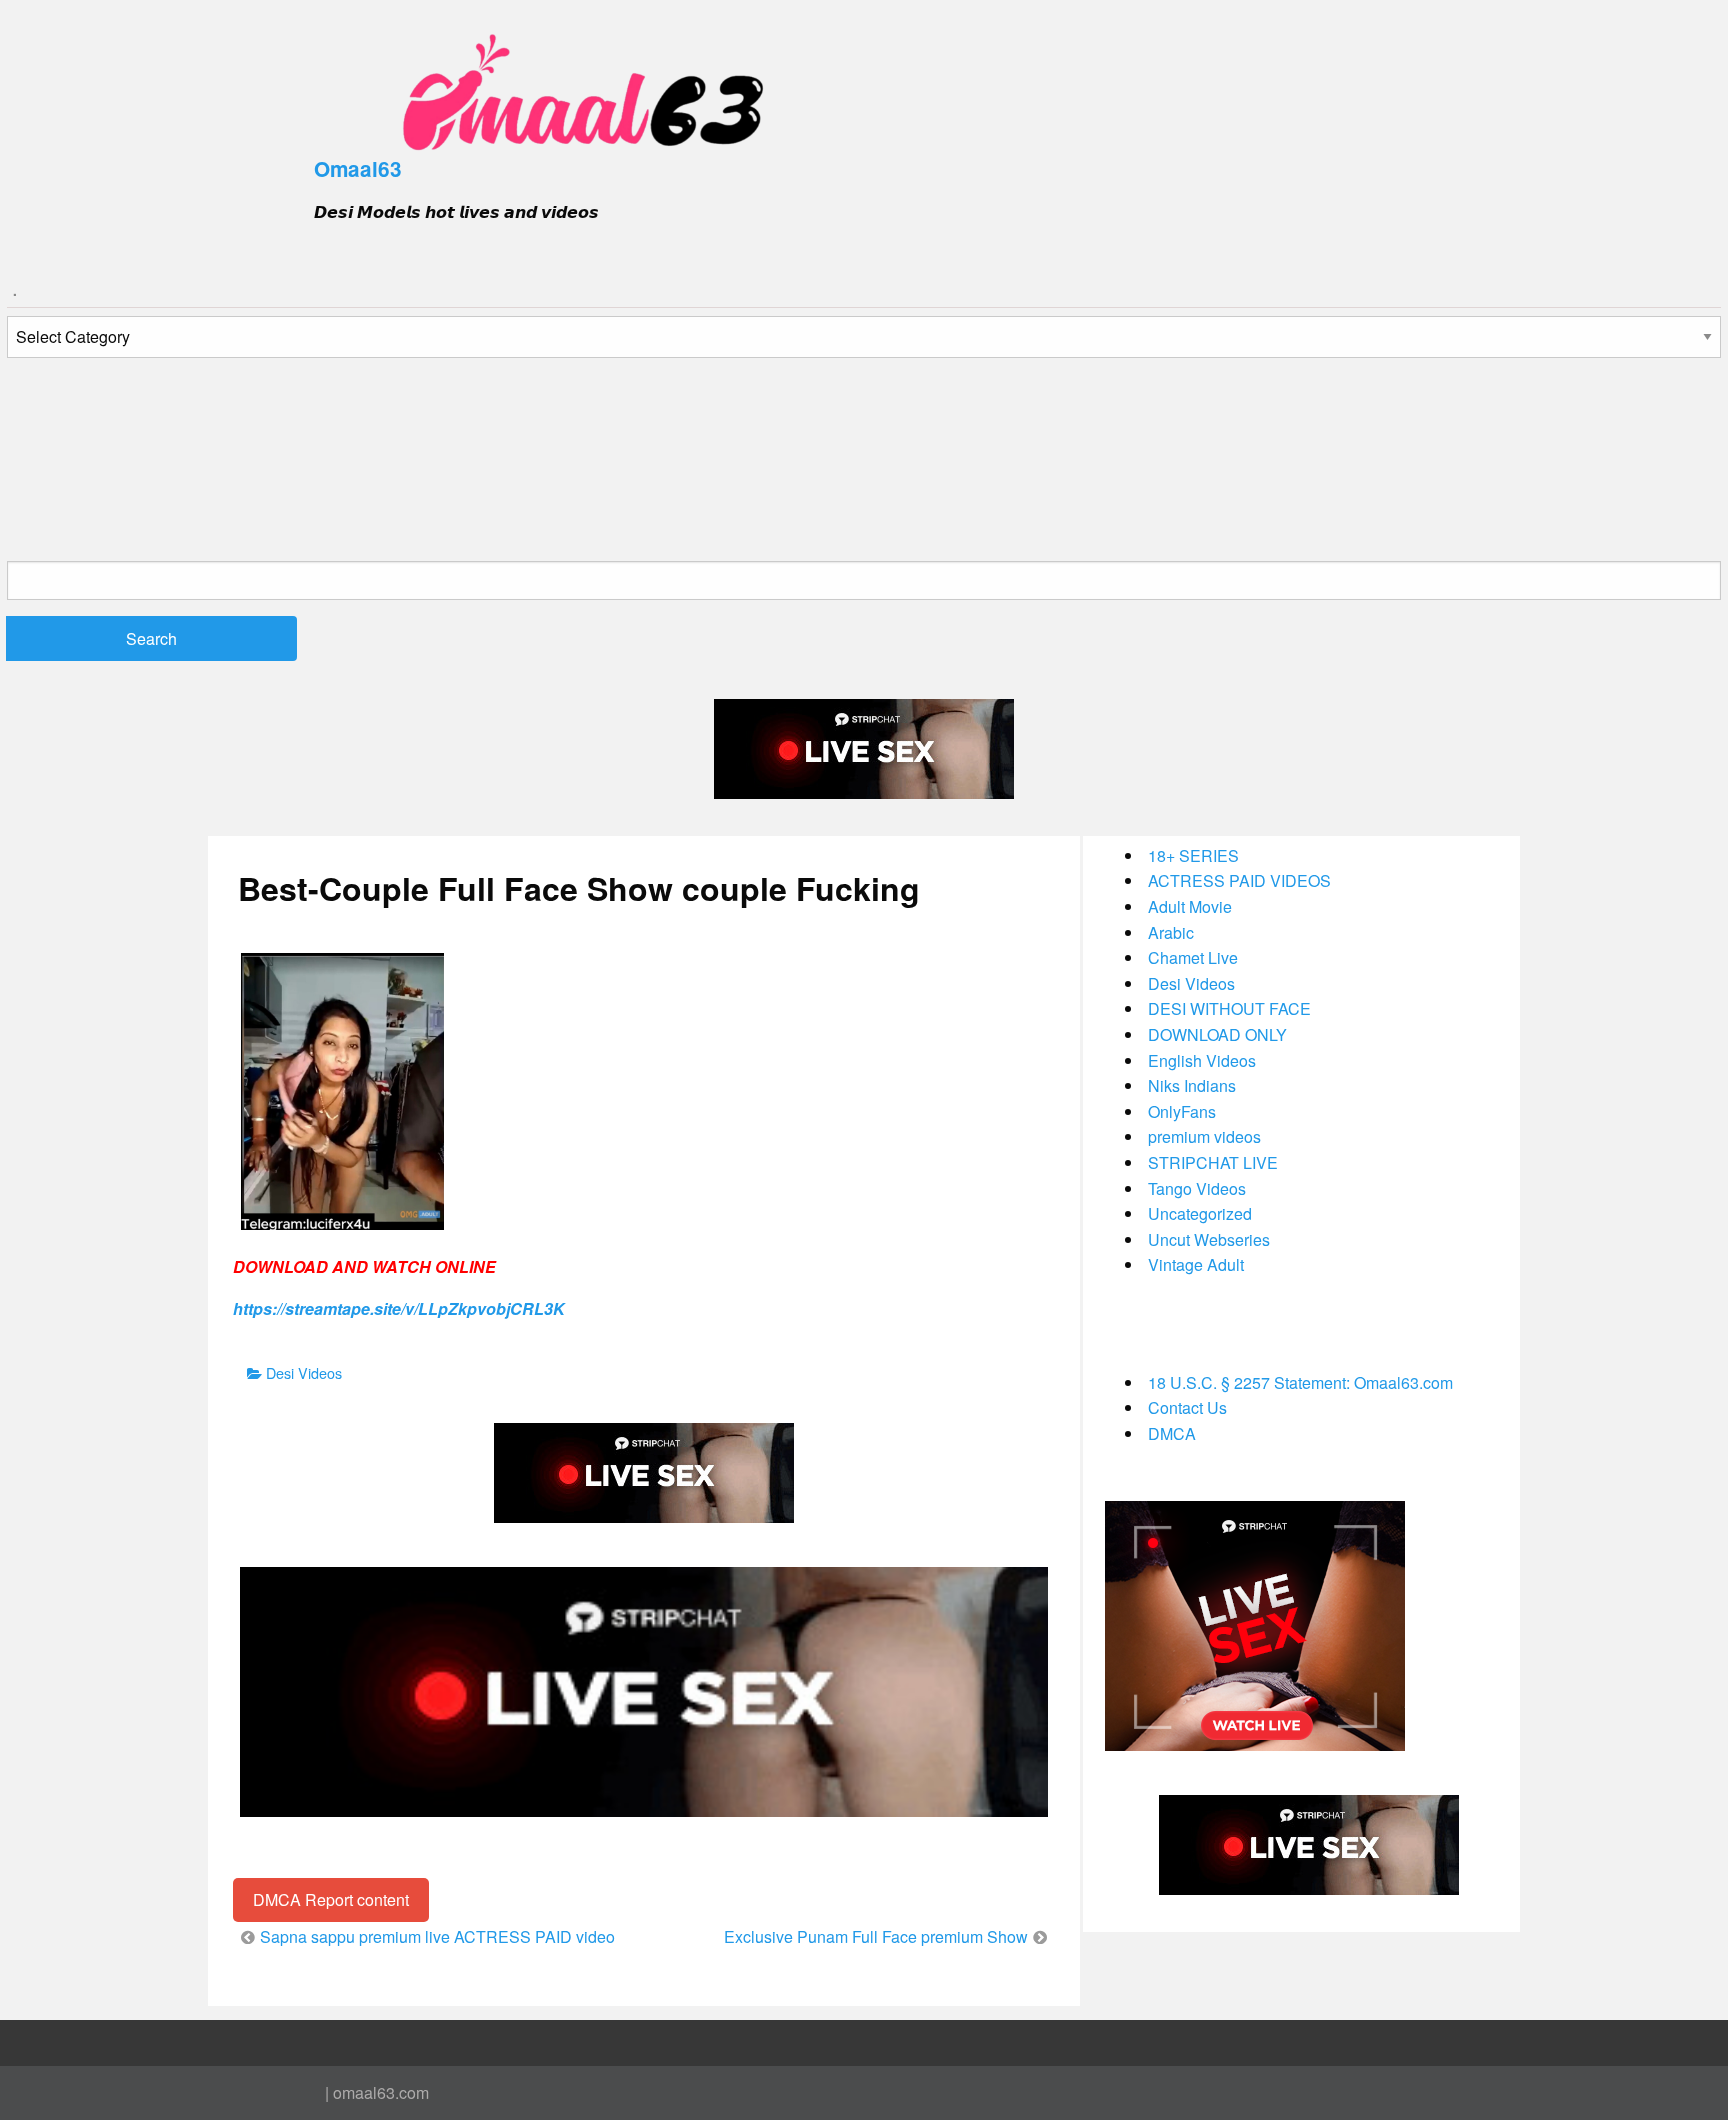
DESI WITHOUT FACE (1229, 1008)
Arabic (1171, 932)
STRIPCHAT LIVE (1213, 1162)
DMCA (1172, 1433)
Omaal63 (358, 168)
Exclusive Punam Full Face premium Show (876, 1936)
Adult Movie (1190, 906)
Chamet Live (1193, 957)
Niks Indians (1192, 1085)
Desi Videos (304, 1372)
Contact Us (1187, 1407)
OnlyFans (1182, 1111)
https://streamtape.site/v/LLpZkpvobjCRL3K (399, 1308)
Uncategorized (1200, 1213)
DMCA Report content (331, 1899)
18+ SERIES (1193, 855)
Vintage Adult (1196, 1264)
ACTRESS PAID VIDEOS (1239, 880)
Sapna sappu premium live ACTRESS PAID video (437, 1936)
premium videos (1204, 1136)
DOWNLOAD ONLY (1217, 1034)
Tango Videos (1197, 1188)
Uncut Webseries (1209, 1239)
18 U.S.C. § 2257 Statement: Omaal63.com (1300, 1382)
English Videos (1202, 1060)
